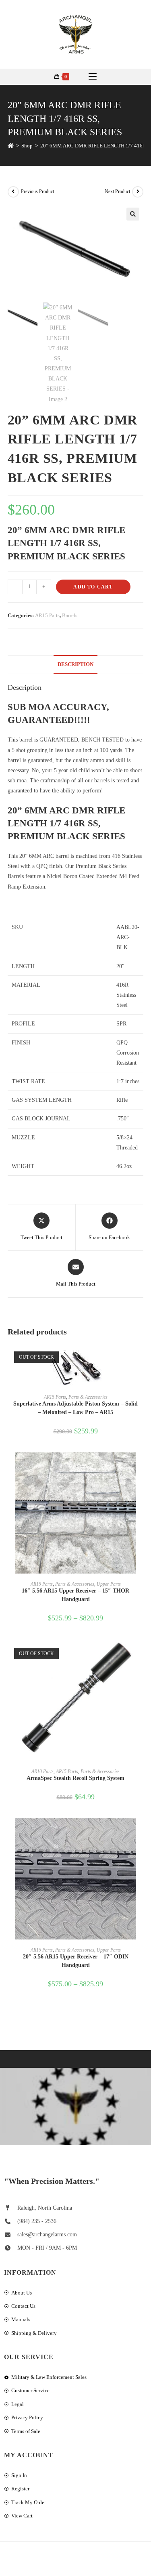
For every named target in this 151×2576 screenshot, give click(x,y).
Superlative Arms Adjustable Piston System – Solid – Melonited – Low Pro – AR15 (75, 1408)
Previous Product (37, 191)
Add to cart (93, 587)
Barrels (70, 615)
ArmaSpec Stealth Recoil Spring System (75, 1778)
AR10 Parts (42, 1771)
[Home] (11, 146)
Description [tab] (75, 664)
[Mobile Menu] (93, 77)
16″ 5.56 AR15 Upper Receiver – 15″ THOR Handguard (75, 1595)
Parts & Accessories (88, 1397)
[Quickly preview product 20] (141, 1832)
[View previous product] (13, 192)
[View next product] (138, 192)
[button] (133, 214)
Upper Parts (109, 1584)
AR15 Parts (47, 615)
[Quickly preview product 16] (141, 1467)
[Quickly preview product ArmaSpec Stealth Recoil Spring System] (141, 1654)
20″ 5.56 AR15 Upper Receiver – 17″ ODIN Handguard (76, 1961)
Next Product (117, 191)
